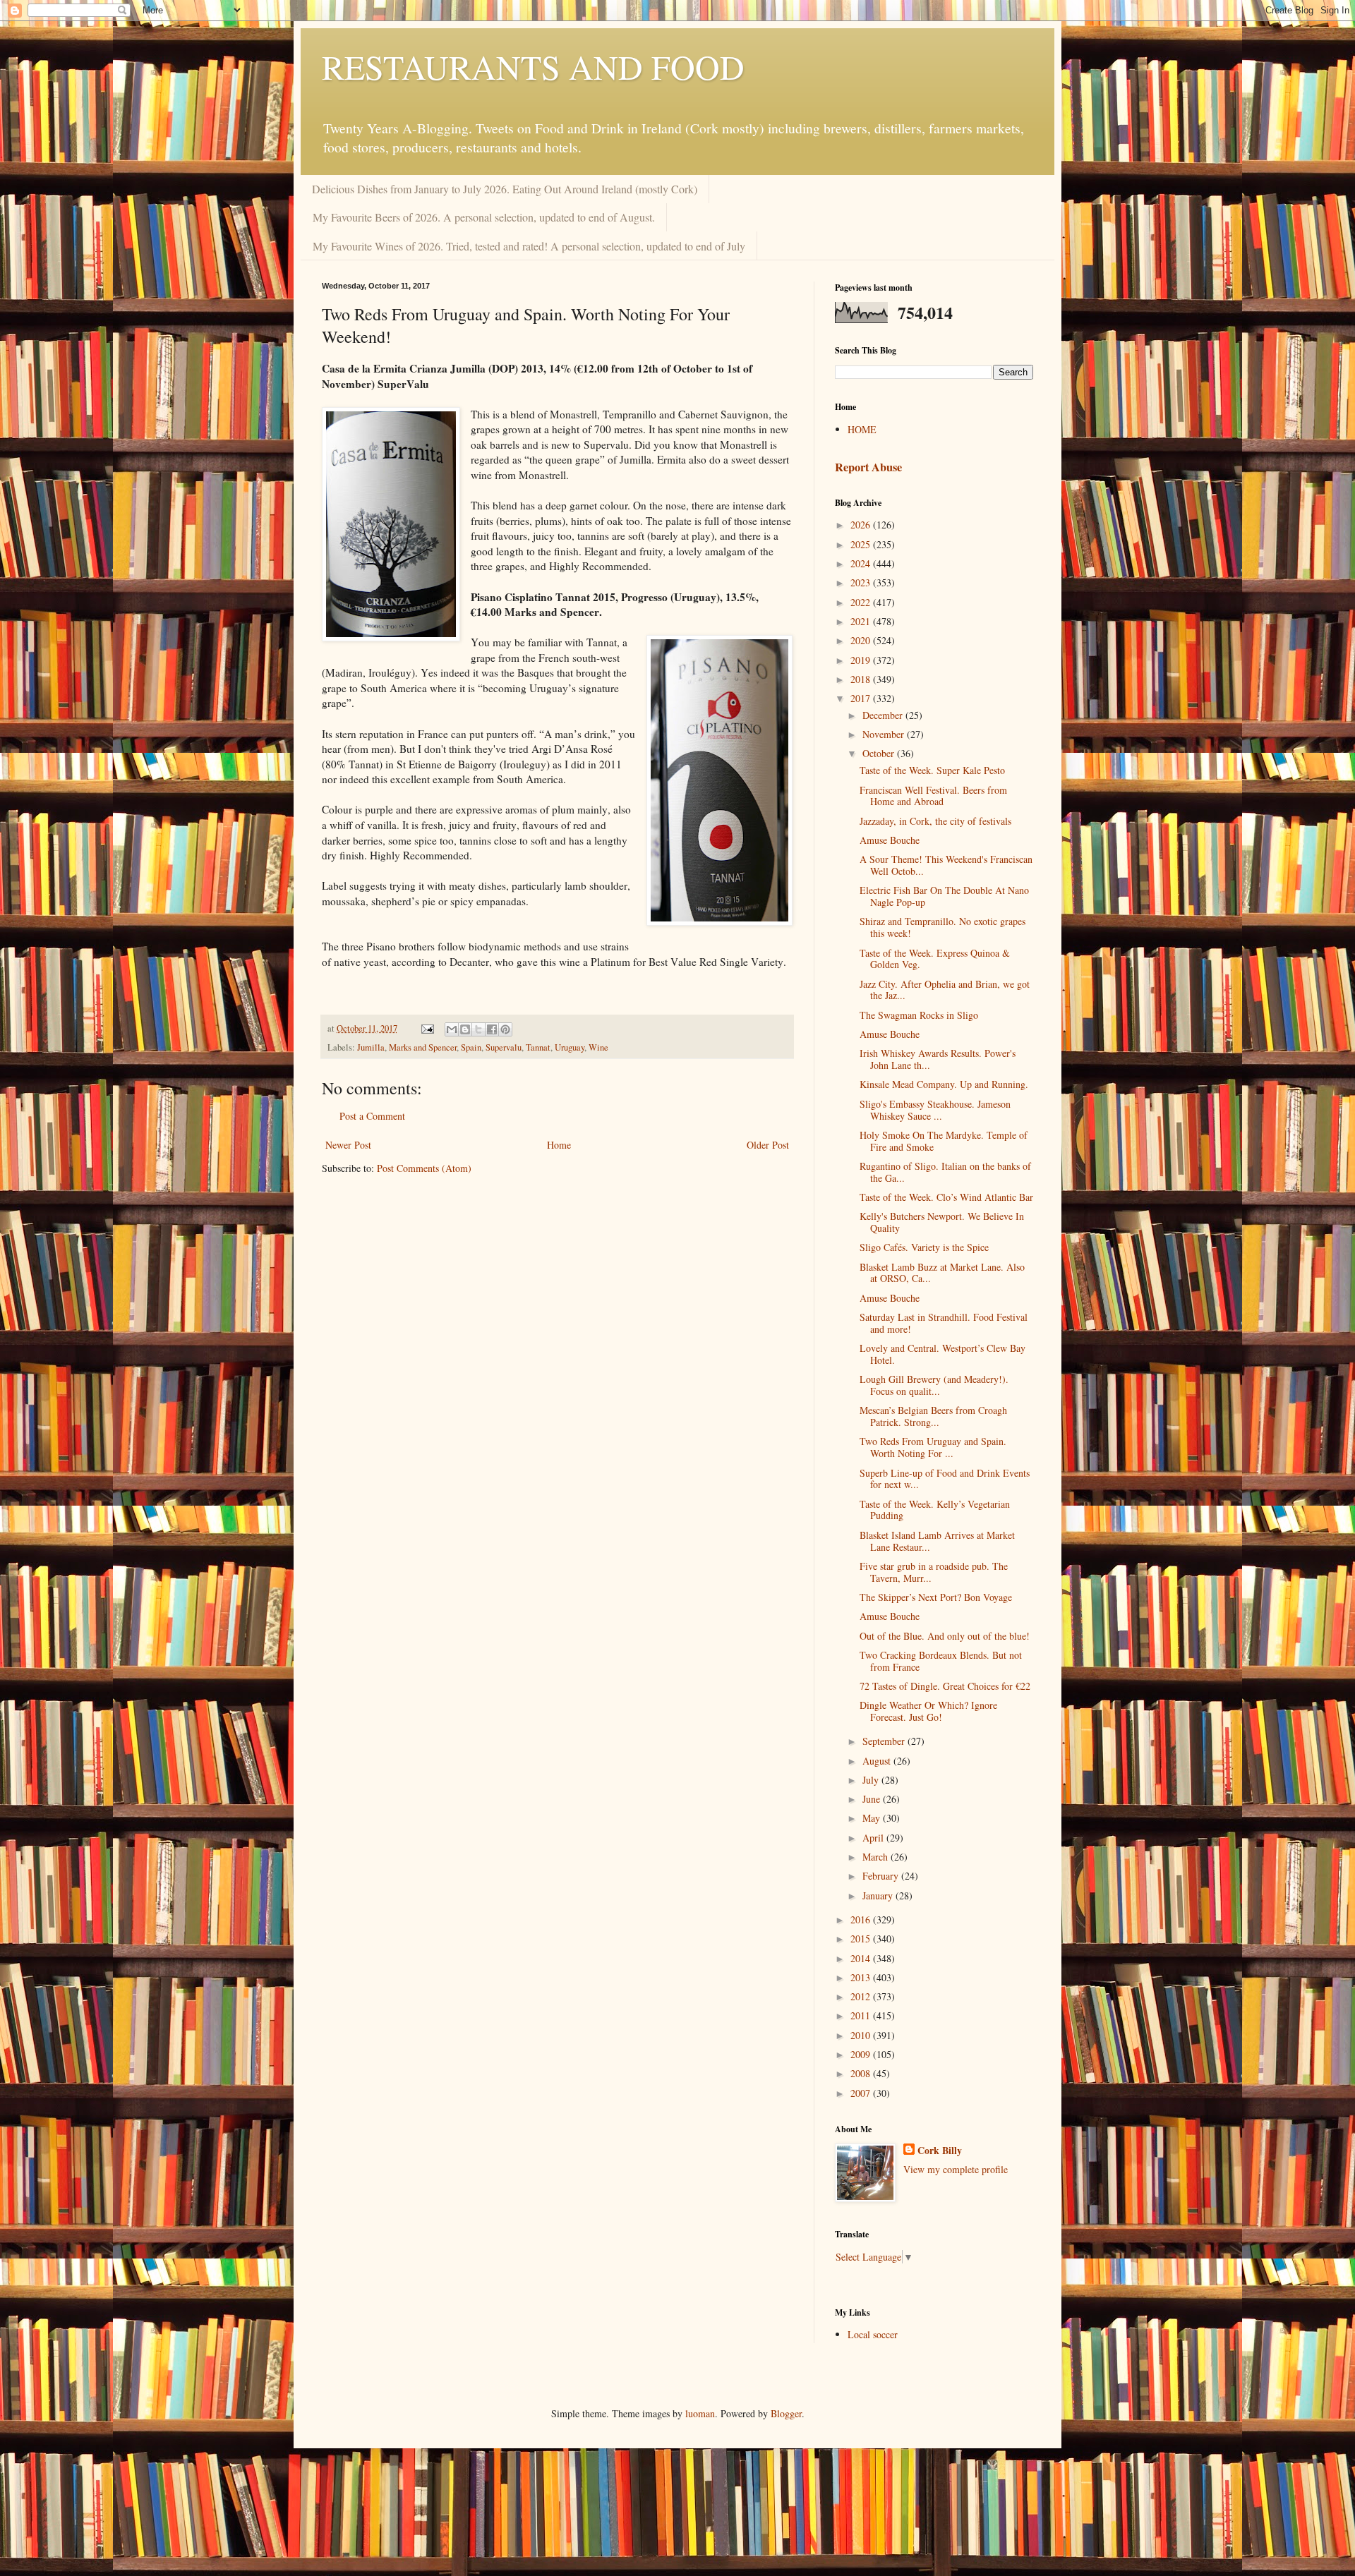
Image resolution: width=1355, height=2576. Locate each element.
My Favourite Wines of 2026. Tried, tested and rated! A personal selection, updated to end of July (529, 246)
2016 (862, 1919)
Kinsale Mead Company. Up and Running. (944, 1084)
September (885, 1741)
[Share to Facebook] (492, 1029)
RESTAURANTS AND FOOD (533, 66)
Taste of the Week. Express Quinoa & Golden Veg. (935, 959)
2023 (862, 582)
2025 (862, 544)
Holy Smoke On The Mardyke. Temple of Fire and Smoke (944, 1141)
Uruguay (570, 1047)
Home (559, 1145)
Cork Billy (940, 2151)
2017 (862, 698)
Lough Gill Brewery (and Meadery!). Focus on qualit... (934, 1385)
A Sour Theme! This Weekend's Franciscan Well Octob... (946, 865)
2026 (862, 525)
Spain (471, 1047)
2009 (862, 2054)
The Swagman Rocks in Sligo (919, 1015)
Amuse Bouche (890, 840)
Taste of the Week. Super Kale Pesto (932, 770)
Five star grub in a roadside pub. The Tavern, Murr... (934, 1572)
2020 (862, 640)
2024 (862, 563)
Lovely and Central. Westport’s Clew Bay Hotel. (943, 1354)
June (873, 1799)
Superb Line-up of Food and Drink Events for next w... (945, 1479)
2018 (862, 679)
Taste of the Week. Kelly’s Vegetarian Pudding (935, 1510)
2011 (862, 2015)
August (878, 1761)
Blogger (786, 2413)
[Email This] (452, 1029)
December (884, 715)
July (872, 1780)
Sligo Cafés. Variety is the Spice (924, 1247)
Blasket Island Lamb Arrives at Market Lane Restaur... (937, 1541)
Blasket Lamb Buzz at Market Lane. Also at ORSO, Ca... (942, 1273)
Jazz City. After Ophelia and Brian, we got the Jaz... (945, 990)
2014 (862, 1958)
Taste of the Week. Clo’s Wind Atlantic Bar (946, 1197)
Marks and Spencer (423, 1047)
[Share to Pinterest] (505, 1029)
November (885, 734)
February (882, 1876)
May (873, 1818)
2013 (862, 1977)
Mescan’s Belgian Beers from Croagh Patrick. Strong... (933, 1416)
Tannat (538, 1047)
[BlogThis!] (465, 1029)
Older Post (768, 1145)
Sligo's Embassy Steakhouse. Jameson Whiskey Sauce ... (935, 1110)
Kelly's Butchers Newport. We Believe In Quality (942, 1222)
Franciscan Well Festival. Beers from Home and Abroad (933, 796)
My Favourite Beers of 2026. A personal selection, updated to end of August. (484, 217)
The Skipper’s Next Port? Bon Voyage (936, 1597)
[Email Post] (427, 1028)
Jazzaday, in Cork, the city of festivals (935, 821)
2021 (862, 621)
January (879, 1895)
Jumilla (371, 1047)
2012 (862, 1996)
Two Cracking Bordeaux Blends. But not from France (941, 1661)
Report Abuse (868, 467)
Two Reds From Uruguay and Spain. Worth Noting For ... (933, 1447)
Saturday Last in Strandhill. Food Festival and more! (944, 1323)
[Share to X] (478, 1029)
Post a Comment (372, 1116)
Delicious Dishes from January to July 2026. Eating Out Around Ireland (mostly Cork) (505, 189)
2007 (862, 2093)
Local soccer (873, 2334)
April (874, 1838)
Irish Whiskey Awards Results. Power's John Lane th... (938, 1059)
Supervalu (504, 1047)
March (877, 1857)
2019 (862, 660)
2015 (862, 1939)
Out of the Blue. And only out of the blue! (945, 1636)
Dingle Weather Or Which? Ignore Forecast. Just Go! (928, 1711)
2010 (862, 2035)
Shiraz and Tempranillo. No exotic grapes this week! (943, 927)
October (880, 753)
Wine (598, 1047)
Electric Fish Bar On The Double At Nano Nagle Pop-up (944, 896)
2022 (862, 602)
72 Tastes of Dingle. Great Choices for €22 (945, 1686)
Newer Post (348, 1145)
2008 (862, 2073)
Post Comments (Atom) (424, 1168)
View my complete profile (956, 2169)
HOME (862, 429)
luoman (700, 2413)
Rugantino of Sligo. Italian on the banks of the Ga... (945, 1172)
